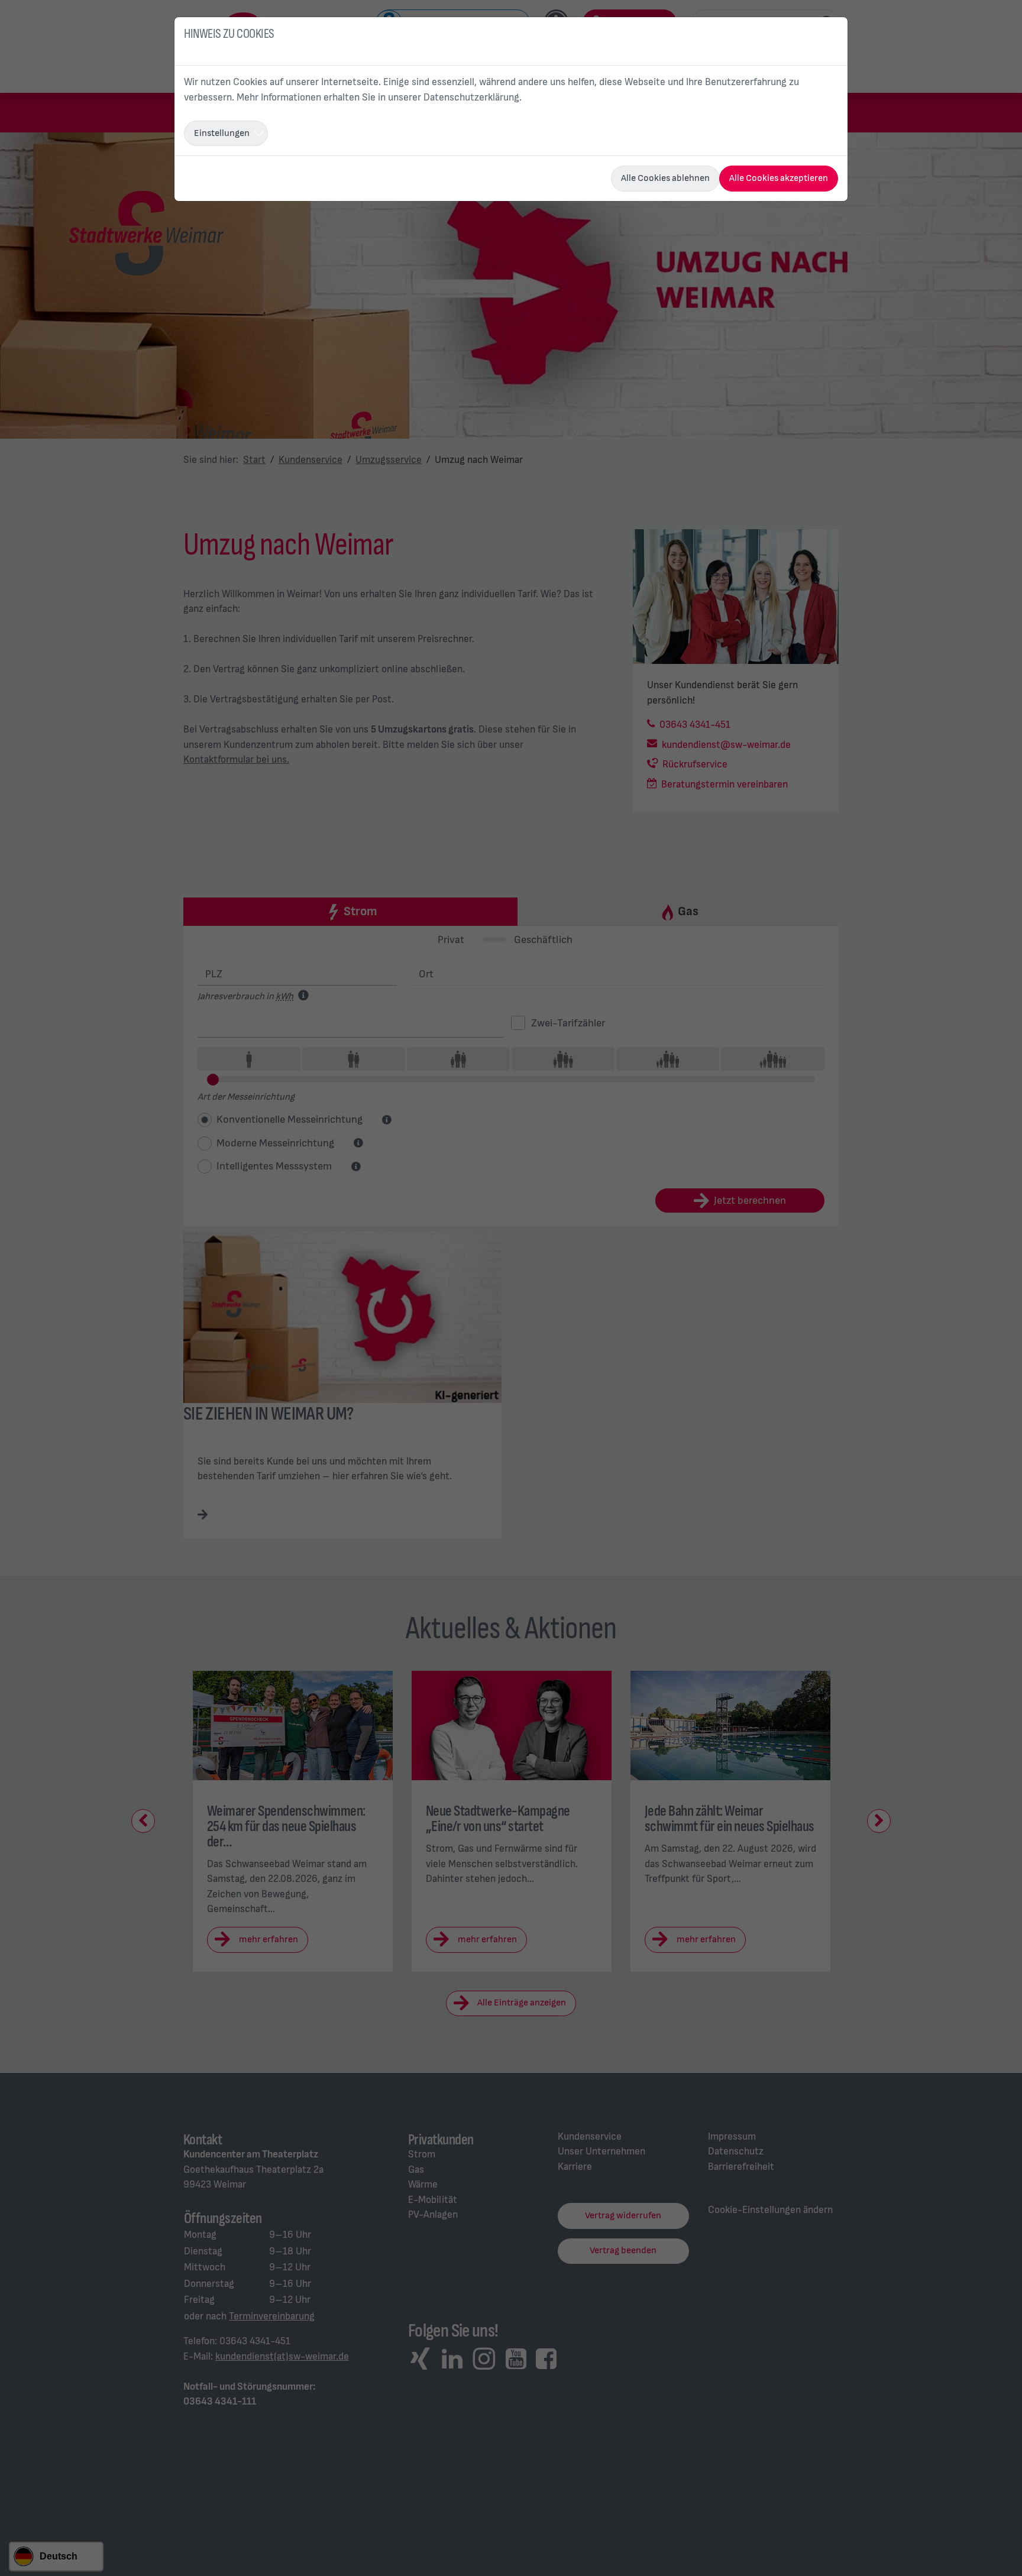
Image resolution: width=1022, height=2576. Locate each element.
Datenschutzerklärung (471, 98)
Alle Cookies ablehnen (665, 178)
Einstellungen (222, 133)
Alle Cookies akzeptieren (779, 178)
